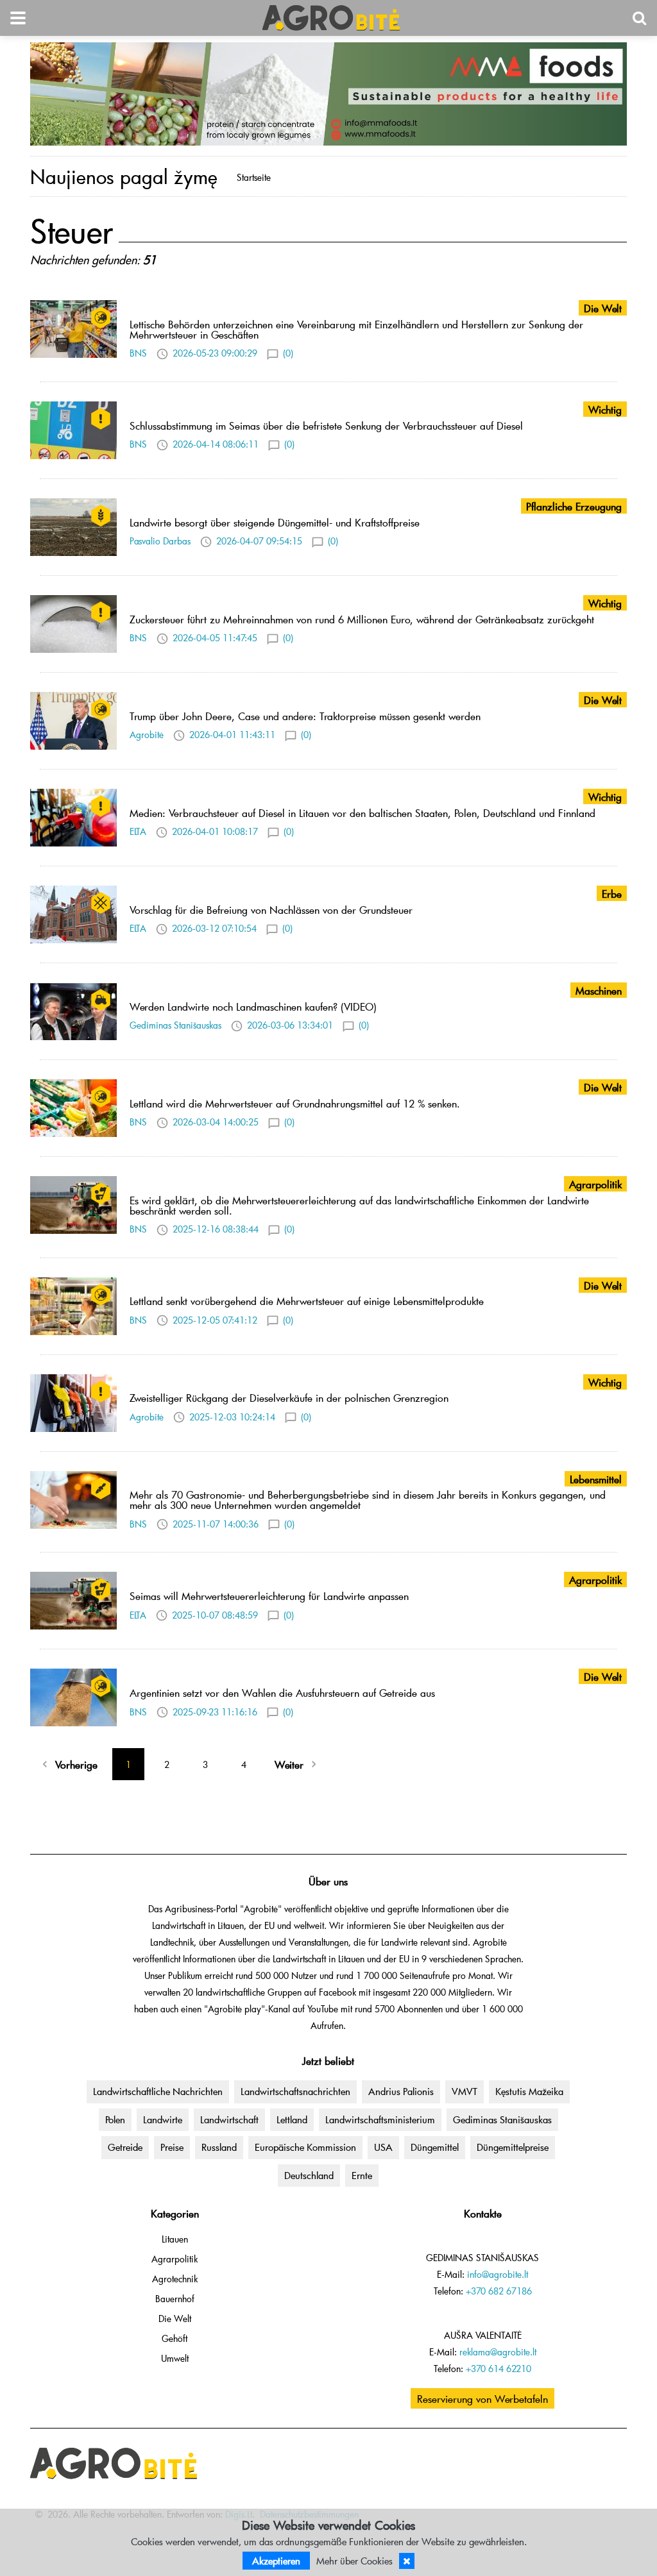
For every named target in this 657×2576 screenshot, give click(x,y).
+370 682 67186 (499, 2291)
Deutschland (309, 2175)
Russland (219, 2147)
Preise (172, 2147)
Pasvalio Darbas (160, 541)
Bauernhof (175, 2299)
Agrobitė (147, 735)
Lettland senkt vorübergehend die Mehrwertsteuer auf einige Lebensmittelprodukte (307, 1301)
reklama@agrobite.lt (498, 2352)
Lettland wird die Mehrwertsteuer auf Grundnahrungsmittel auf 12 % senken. (295, 1103)
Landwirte (163, 2119)
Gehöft (175, 2338)
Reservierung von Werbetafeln (482, 2398)
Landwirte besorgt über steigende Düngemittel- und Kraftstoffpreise (275, 522)
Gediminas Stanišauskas (175, 1025)
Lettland (292, 2119)
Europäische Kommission (305, 2147)
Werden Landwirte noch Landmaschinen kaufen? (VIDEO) (253, 1006)
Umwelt (175, 2358)
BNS (138, 353)
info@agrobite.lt (498, 2274)
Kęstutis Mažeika (529, 2091)
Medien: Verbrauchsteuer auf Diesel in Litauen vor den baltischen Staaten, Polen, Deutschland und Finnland (363, 812)
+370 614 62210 (499, 2369)
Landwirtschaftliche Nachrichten (158, 2091)
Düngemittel (435, 2147)
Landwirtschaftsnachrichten (295, 2091)
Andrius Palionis (401, 2091)
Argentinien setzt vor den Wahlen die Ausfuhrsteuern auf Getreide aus (282, 1692)
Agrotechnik (175, 2279)
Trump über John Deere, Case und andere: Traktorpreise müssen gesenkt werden (305, 716)
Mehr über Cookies (354, 2561)
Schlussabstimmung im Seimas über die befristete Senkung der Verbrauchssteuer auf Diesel (326, 425)
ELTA (138, 831)
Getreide (125, 2147)
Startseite (254, 177)
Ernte (362, 2175)
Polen (115, 2119)
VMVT (465, 2091)
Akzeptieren (276, 2561)
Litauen (175, 2239)
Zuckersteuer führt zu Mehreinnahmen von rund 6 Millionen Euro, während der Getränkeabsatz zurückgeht (362, 619)
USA (383, 2147)
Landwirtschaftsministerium (380, 2119)
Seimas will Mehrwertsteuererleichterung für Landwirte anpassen (269, 1595)
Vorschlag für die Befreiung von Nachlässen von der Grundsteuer (271, 909)
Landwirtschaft (229, 2119)
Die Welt (175, 2319)
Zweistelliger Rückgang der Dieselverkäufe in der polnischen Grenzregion (289, 1397)
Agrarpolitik (175, 2259)
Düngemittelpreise (513, 2147)
